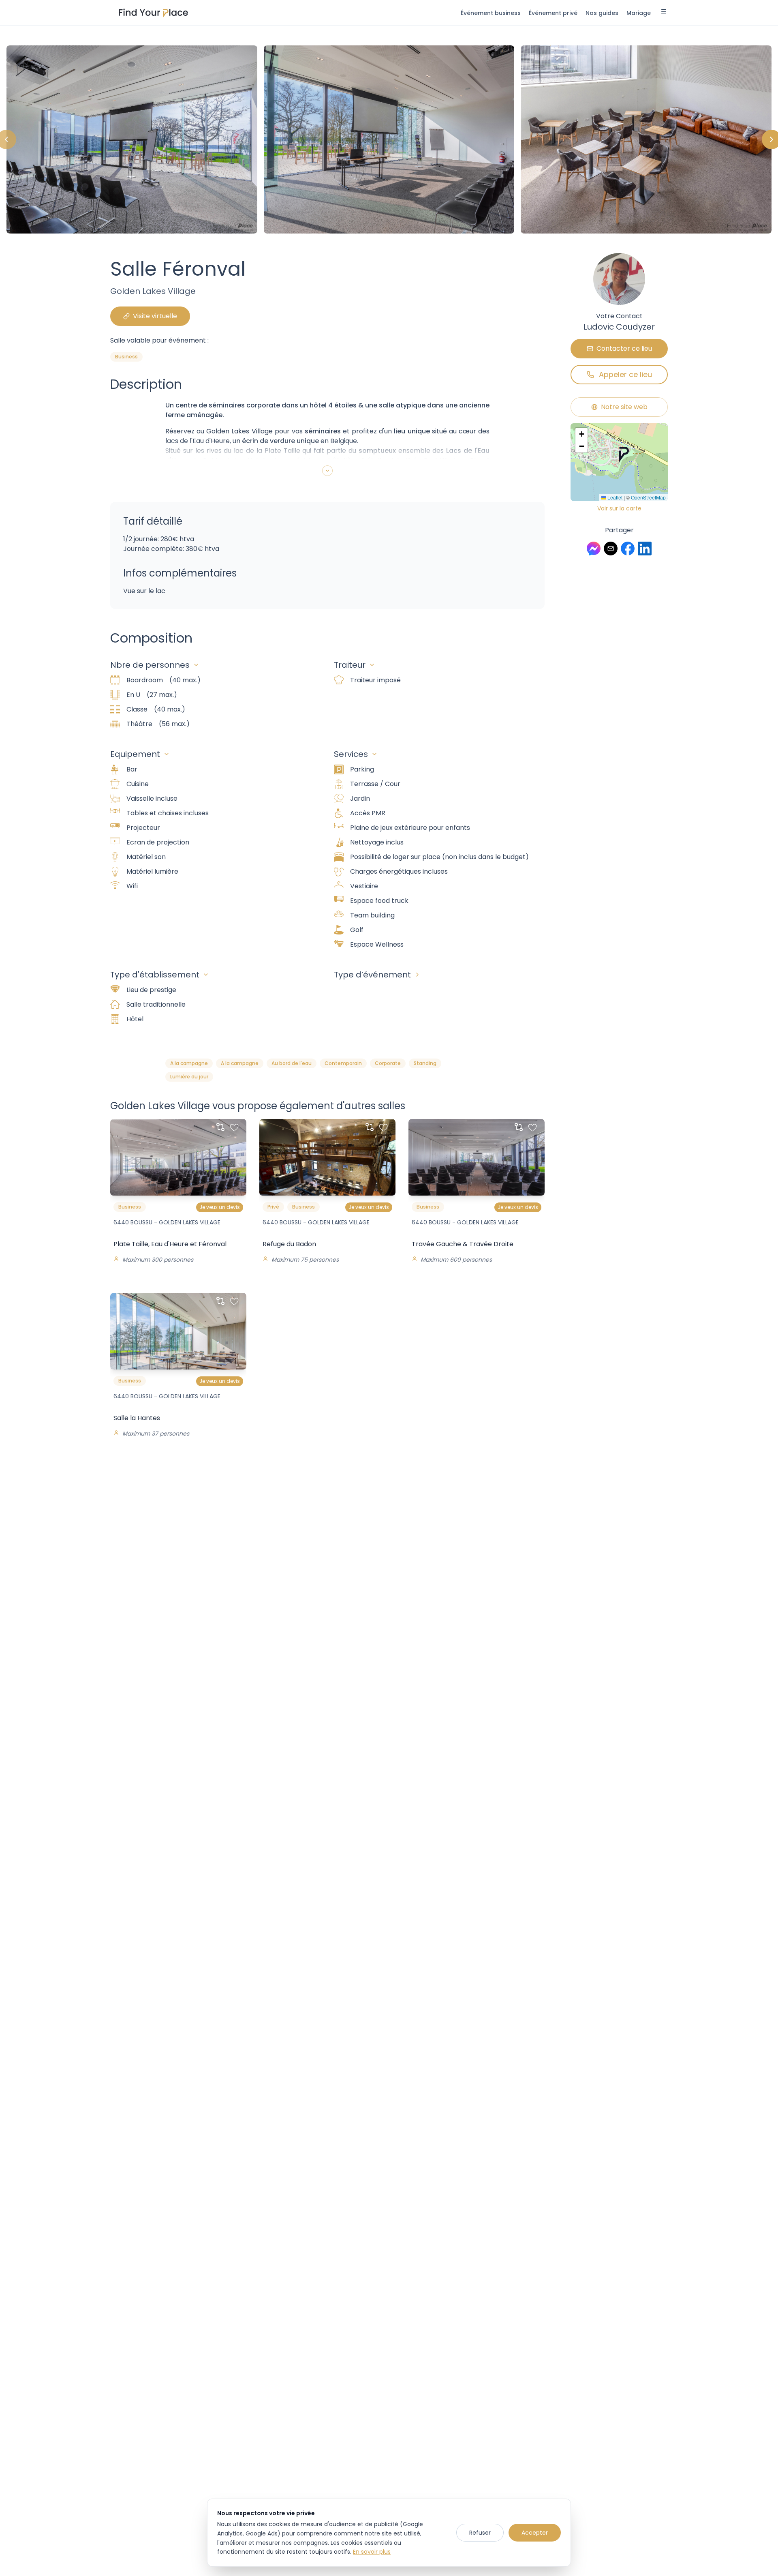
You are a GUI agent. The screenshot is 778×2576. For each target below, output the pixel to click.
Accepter (535, 2533)
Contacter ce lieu (624, 348)
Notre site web (624, 407)
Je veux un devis (220, 1207)
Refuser (480, 2533)
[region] (389, 139)
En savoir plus (372, 2552)
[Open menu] (664, 13)
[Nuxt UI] (153, 13)
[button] (624, 454)
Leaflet (614, 497)
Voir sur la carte (619, 508)
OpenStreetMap (648, 497)
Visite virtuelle (155, 316)
